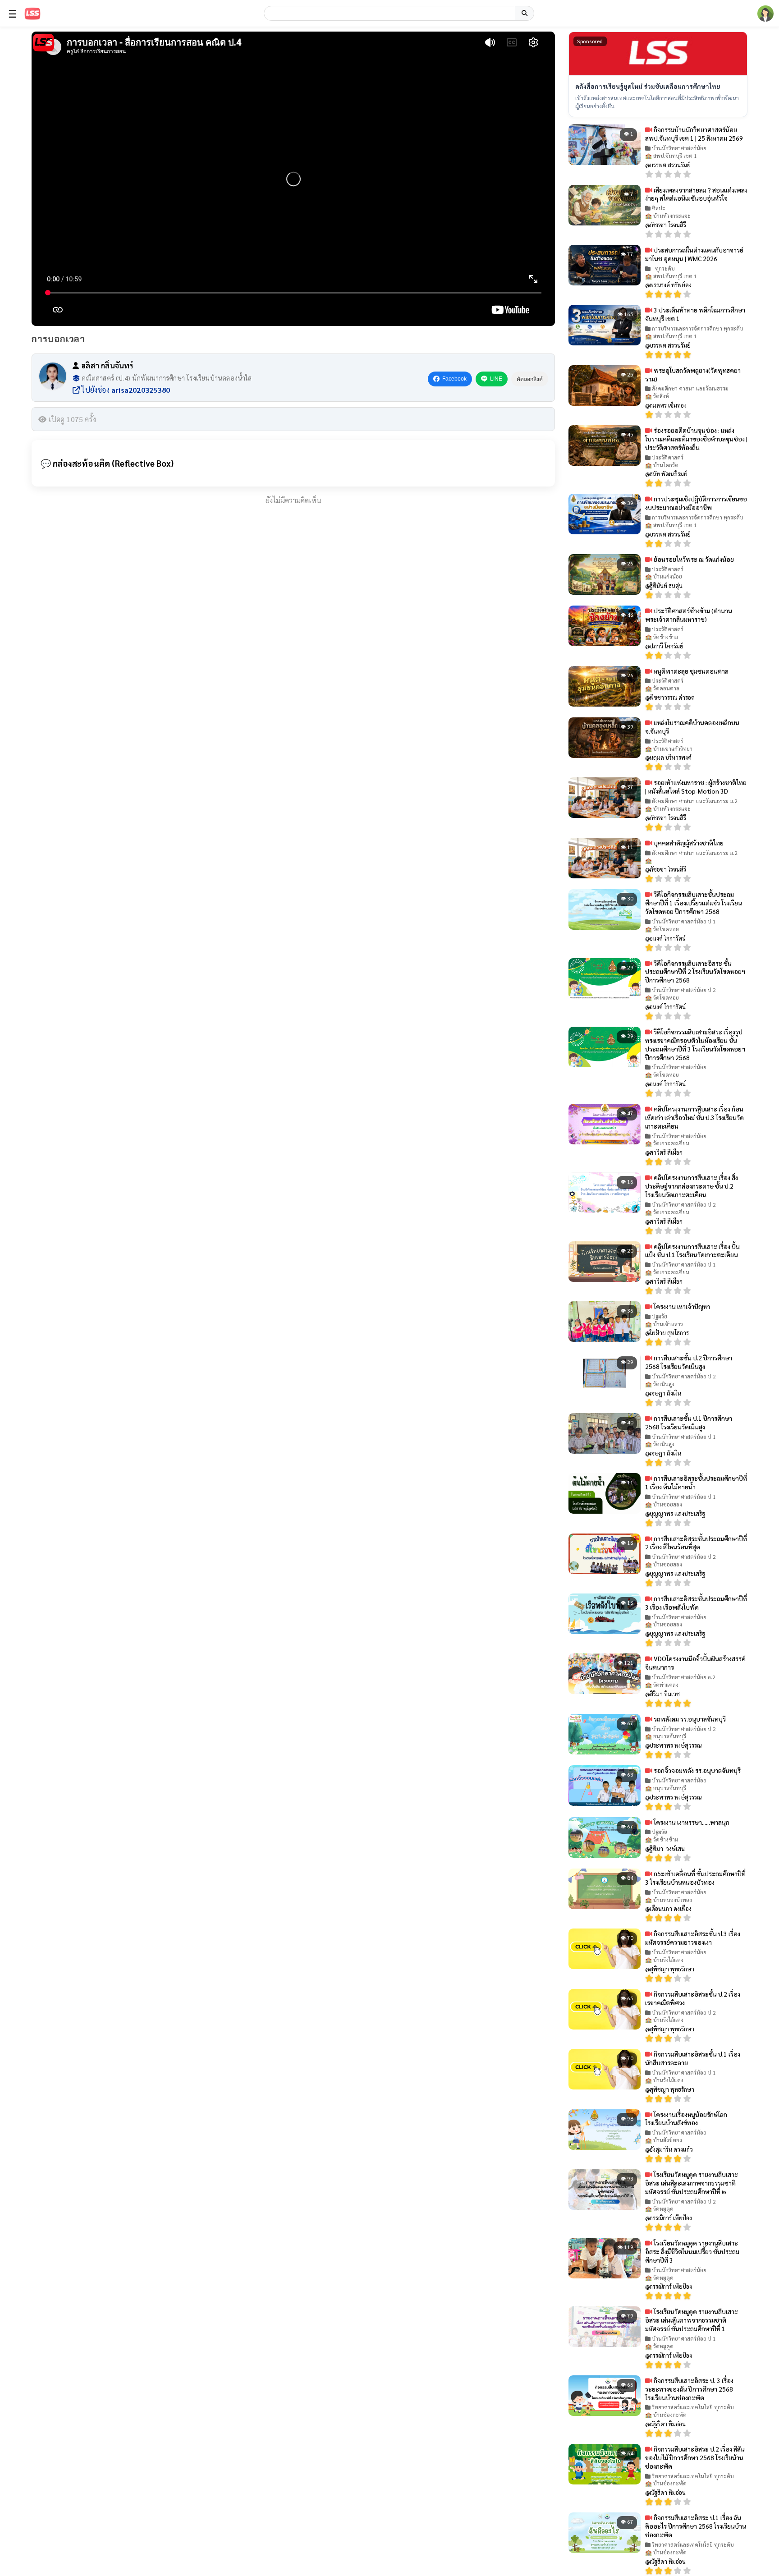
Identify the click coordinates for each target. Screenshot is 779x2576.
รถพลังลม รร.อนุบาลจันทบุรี (689, 1719)
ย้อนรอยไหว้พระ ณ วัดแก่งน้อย (693, 559)
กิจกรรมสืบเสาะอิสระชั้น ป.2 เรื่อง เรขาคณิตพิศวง (693, 1998)
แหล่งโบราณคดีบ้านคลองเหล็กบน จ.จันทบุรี (692, 727)
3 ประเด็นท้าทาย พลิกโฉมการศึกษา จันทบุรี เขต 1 (695, 314)
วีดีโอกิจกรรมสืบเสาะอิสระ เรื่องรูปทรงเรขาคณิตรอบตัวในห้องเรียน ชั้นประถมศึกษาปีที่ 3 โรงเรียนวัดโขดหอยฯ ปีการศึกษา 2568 (695, 1045)
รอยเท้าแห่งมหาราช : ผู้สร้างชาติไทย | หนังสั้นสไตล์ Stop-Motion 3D (696, 787)
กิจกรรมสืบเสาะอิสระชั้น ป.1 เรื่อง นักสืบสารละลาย (693, 2058)
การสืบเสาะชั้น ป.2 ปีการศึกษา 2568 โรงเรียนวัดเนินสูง (689, 1362)
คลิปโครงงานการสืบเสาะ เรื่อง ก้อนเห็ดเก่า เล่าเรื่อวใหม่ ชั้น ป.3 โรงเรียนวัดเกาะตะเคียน (694, 1117)
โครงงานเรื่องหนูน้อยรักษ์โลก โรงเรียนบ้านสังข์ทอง (686, 2119)
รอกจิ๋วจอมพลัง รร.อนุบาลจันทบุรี (697, 1770)
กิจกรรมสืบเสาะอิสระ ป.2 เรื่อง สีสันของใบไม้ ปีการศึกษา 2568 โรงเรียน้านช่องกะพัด (695, 2457)
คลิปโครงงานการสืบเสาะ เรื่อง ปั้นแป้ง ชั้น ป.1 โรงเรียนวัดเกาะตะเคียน (692, 1251)
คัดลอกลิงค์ (530, 379)
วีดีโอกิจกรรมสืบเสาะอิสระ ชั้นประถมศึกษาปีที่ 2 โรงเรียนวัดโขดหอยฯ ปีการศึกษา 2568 (695, 972)
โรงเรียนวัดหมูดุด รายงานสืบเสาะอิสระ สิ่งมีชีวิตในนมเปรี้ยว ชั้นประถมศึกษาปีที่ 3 (692, 2251)
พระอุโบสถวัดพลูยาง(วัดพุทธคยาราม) (693, 374)
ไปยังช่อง (125, 390)
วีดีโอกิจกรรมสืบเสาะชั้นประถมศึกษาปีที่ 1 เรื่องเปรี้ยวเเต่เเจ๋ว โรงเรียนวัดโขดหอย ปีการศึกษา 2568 (694, 903)
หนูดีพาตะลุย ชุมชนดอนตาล (690, 671)
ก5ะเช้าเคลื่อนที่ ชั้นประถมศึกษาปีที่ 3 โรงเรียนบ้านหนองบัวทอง (695, 1878)
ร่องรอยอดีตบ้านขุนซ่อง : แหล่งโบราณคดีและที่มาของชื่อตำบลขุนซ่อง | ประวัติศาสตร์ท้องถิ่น (696, 439)
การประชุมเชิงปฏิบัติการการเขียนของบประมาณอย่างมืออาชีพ (696, 503)
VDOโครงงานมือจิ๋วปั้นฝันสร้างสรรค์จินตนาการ (695, 1663)
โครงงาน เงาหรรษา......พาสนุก (691, 1822)
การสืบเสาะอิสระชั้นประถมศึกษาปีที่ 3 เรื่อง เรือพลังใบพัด (696, 1603)
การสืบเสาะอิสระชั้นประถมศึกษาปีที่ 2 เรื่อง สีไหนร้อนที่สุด (696, 1543)
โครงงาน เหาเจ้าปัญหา (681, 1306)
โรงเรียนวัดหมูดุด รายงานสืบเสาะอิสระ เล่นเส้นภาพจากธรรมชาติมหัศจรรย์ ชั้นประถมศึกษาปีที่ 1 (692, 2320)
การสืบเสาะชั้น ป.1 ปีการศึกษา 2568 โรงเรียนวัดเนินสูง (689, 1422)
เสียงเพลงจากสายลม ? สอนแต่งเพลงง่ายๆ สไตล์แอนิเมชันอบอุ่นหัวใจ (696, 194)
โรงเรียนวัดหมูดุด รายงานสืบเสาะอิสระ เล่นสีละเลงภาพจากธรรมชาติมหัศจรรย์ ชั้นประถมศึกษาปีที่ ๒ (692, 2183)
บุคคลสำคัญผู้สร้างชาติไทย (688, 843)
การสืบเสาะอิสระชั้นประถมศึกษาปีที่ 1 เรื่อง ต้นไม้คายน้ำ (696, 1482)
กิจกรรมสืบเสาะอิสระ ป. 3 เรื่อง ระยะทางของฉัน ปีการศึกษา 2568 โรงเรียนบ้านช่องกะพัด (689, 2389)
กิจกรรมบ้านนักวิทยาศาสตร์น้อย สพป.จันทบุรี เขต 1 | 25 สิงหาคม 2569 (694, 134)
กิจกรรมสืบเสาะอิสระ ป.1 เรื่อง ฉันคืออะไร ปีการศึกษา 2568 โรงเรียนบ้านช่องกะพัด (696, 2526)
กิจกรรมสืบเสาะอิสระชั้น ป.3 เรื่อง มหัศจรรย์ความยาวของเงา (693, 1938)
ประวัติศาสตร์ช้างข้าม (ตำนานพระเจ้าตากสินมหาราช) (689, 615)
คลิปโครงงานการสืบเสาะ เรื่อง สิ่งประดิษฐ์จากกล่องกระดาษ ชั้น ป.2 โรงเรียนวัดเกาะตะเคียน (692, 1186)
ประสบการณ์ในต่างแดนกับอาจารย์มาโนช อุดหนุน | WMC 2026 (694, 254)
